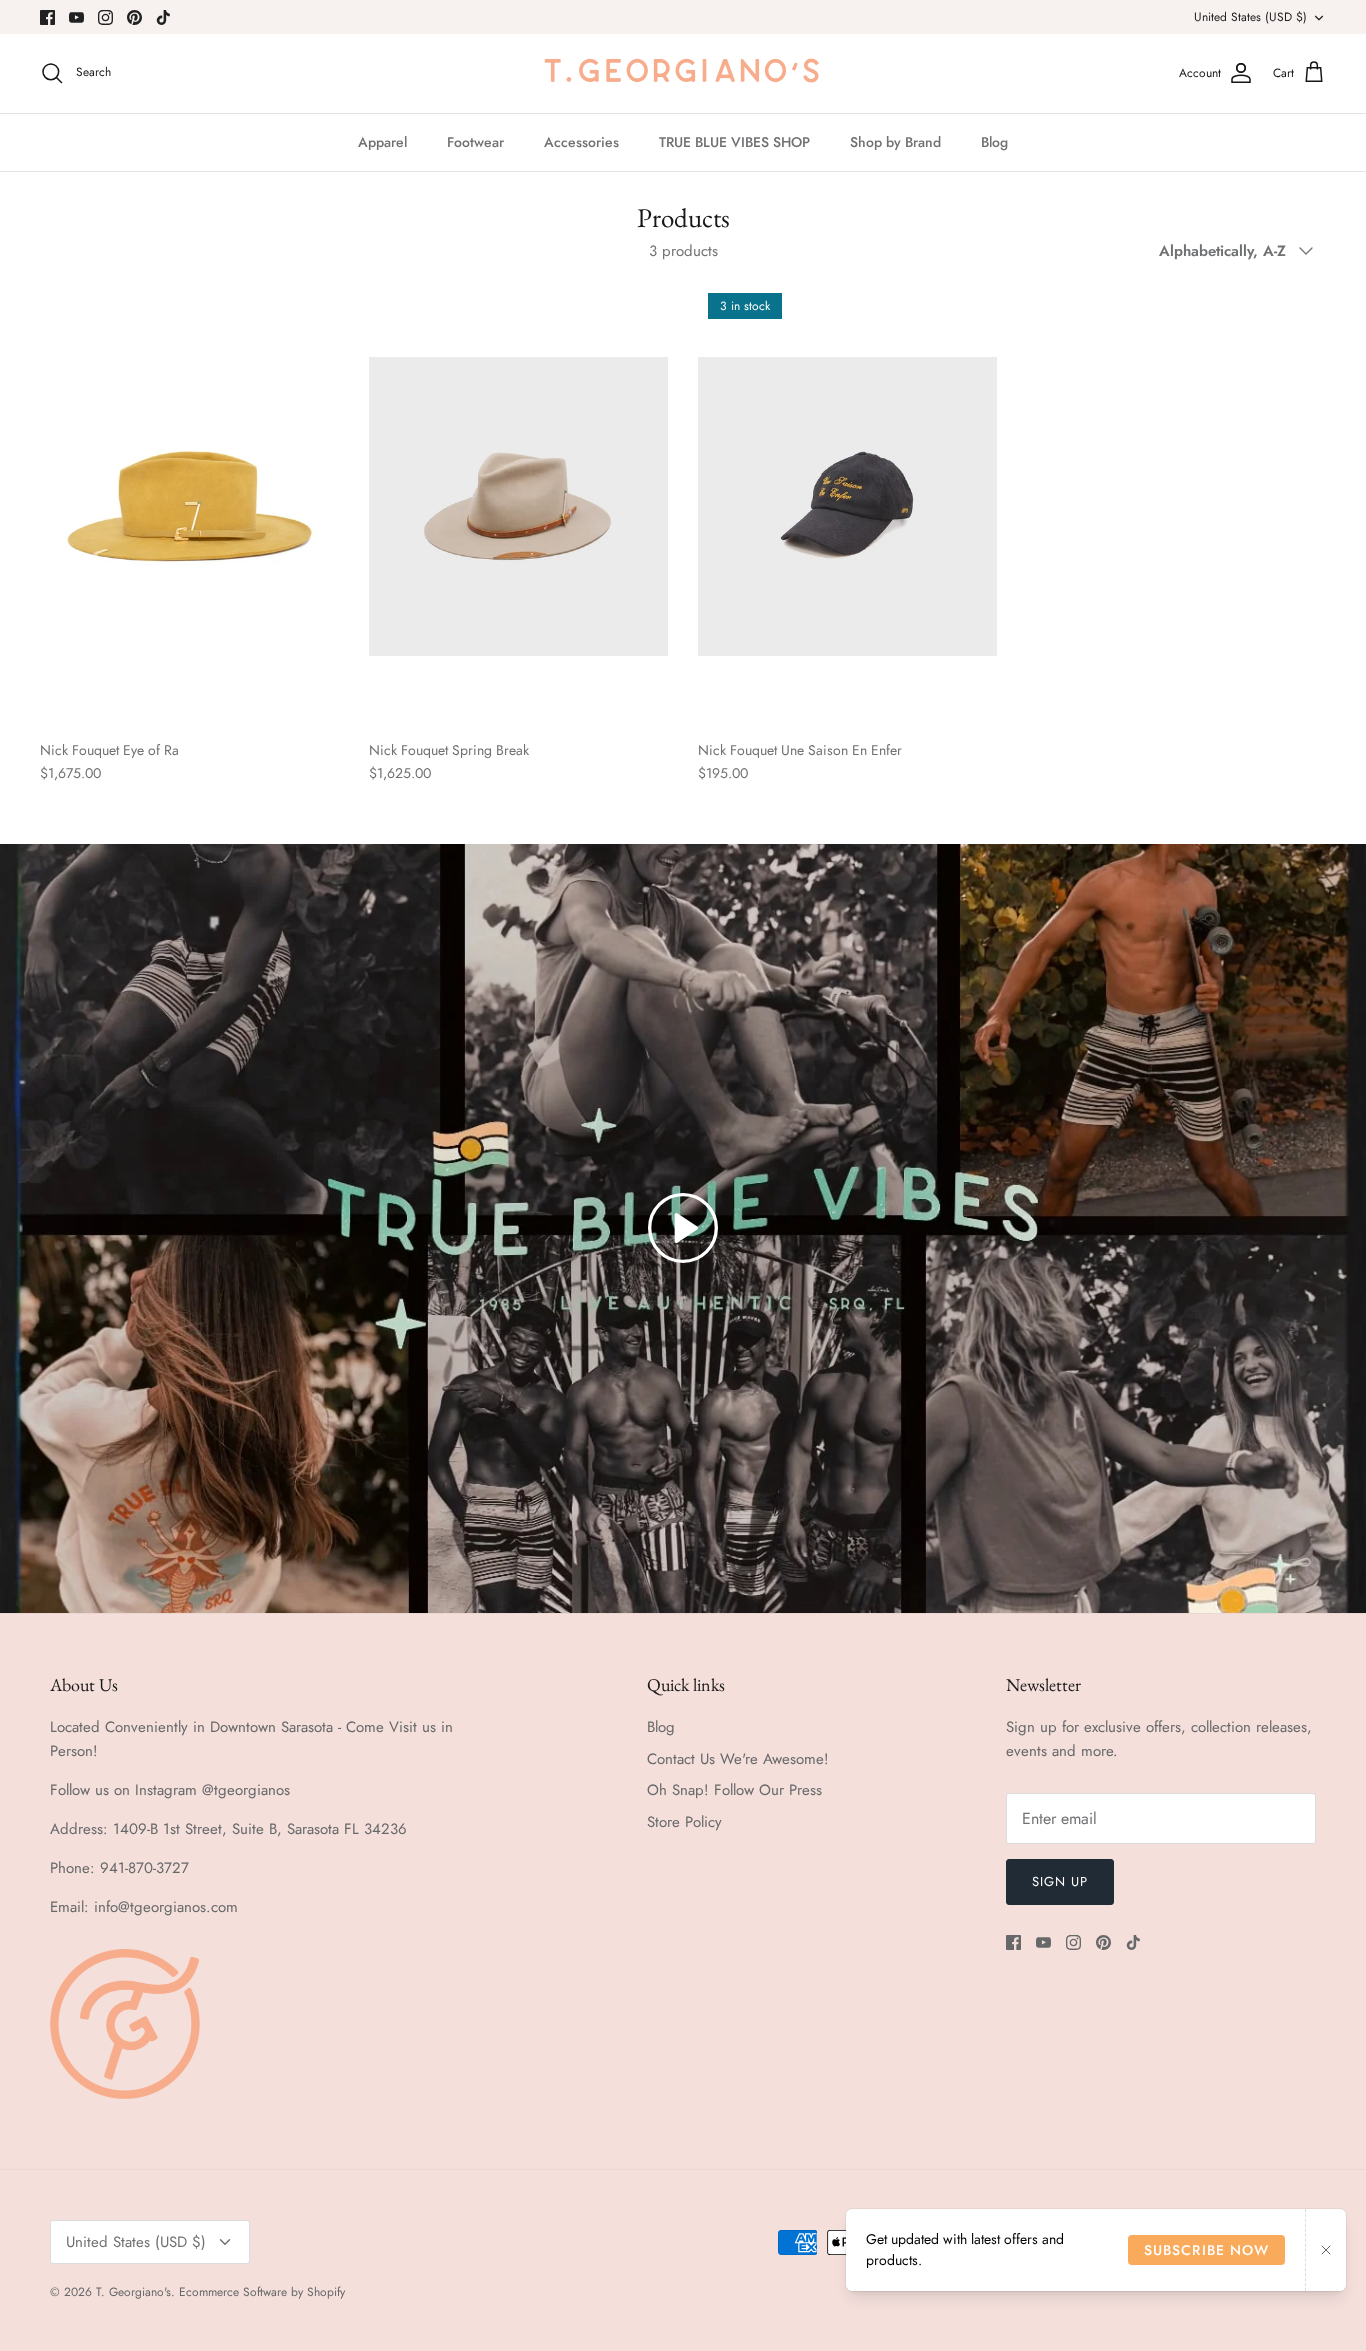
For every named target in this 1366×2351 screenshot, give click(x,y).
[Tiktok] (163, 17)
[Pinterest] (134, 17)
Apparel (382, 142)
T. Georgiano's (133, 2292)
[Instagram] (105, 17)
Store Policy (684, 1822)
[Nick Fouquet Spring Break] (518, 506)
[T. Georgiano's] (683, 73)
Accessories (581, 142)
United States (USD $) (1250, 17)
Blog (994, 142)
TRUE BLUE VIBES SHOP (734, 142)
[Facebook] (47, 17)
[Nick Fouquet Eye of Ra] (189, 506)
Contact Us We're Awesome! (738, 1759)
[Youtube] (76, 17)
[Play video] (683, 1228)
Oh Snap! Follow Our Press (734, 1790)
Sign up (1060, 1881)
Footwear (475, 142)
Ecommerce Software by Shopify (262, 2292)
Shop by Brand (895, 142)
